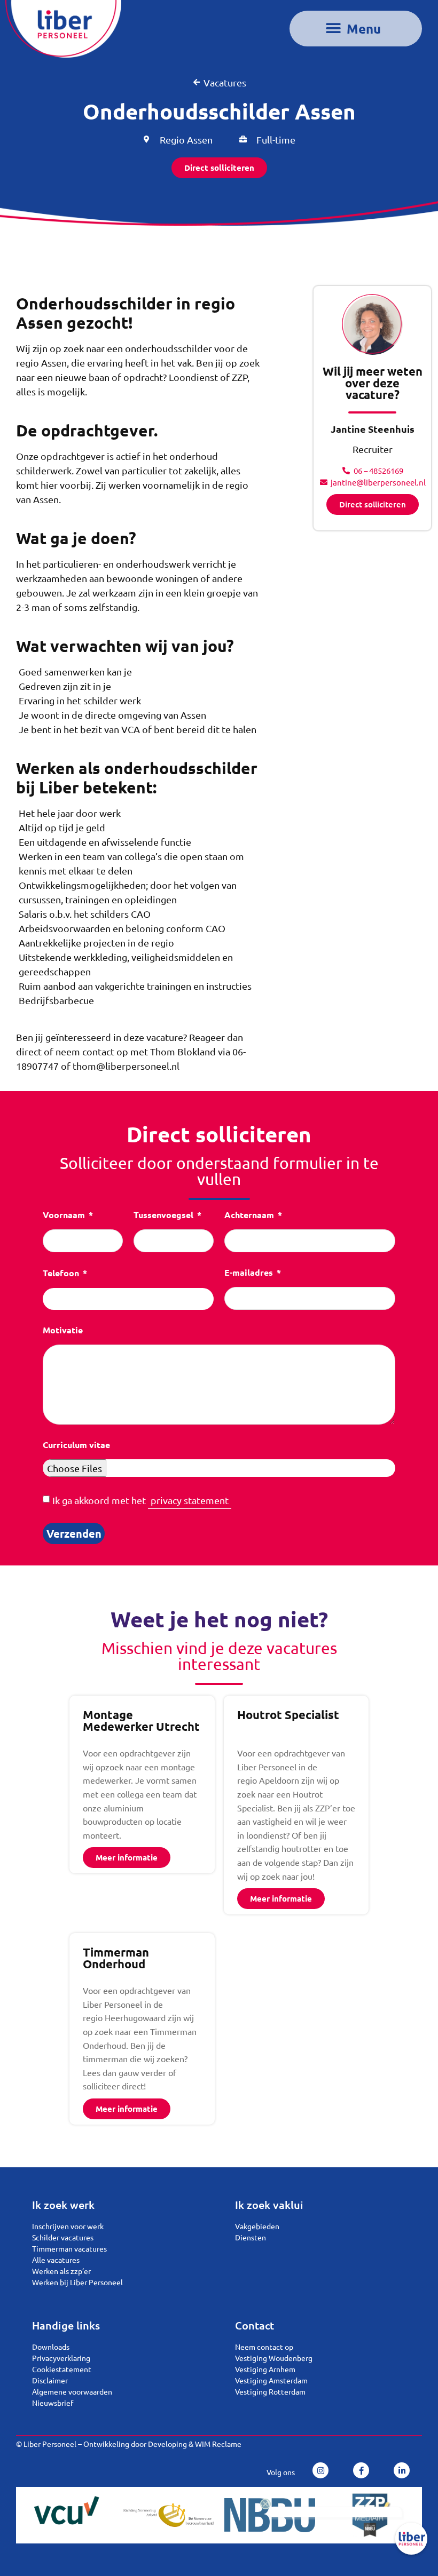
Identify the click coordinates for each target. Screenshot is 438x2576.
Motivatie (63, 1331)
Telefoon (62, 1274)
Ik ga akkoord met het (140, 1500)
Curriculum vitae (76, 1445)
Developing (167, 2444)
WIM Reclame (218, 2444)
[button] (356, 29)
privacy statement (190, 1500)
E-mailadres (250, 1273)
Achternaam (250, 1215)
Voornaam (65, 1215)
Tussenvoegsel (165, 1215)
